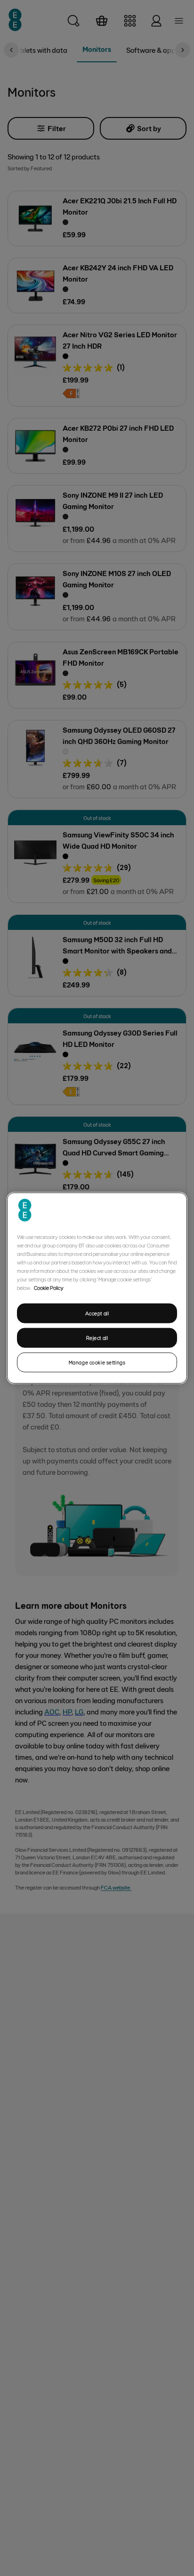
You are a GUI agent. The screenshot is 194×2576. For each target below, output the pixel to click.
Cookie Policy (49, 1288)
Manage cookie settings (97, 1362)
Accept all (97, 1313)
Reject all (97, 1338)
